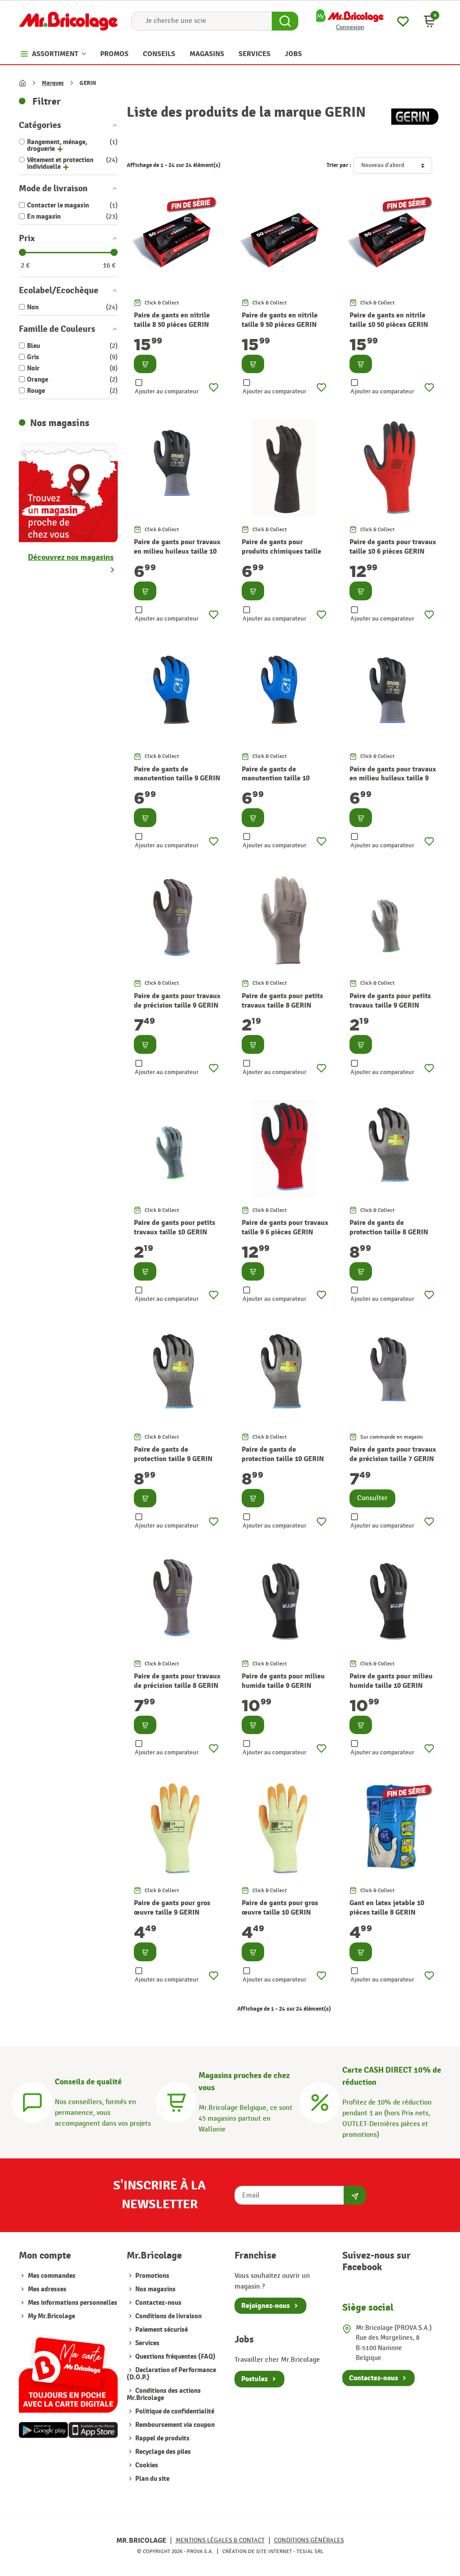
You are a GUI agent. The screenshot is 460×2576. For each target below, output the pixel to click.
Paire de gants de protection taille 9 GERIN (173, 1454)
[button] (429, 21)
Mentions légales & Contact (220, 2540)
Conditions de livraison (168, 2316)
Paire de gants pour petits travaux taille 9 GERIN (390, 1001)
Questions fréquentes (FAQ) (175, 2357)
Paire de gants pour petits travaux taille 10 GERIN (175, 1227)
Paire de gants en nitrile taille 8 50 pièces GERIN (172, 320)
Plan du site (152, 2479)
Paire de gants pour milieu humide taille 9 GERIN (283, 1681)
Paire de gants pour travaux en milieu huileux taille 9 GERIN (393, 779)
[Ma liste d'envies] (403, 20)
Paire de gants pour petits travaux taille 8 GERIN (282, 1001)
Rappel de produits (162, 2438)
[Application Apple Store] (93, 2430)
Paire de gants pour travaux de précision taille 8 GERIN (177, 1681)
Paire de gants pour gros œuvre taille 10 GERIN (280, 1908)
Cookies (146, 2465)
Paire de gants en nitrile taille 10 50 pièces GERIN (389, 320)
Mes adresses (47, 2289)
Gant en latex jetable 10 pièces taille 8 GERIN (387, 1908)
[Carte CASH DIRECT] (320, 2101)
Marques (53, 83)
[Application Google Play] (44, 2430)
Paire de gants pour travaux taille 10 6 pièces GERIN (393, 547)
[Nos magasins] (68, 491)
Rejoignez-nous (265, 2306)
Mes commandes (52, 2276)
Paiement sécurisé (161, 2330)
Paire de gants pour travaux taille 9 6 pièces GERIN (285, 1227)
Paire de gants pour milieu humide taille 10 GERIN (391, 1681)
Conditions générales (309, 2540)
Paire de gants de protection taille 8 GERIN (389, 1227)
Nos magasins (155, 2289)
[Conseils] (32, 2101)
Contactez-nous (158, 2303)
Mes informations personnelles (73, 2303)
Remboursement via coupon (174, 2425)
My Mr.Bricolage (51, 2316)
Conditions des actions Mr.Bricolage (164, 2394)
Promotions (152, 2276)
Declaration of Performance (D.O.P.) (171, 2374)
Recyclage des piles (162, 2452)
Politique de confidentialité (174, 2411)
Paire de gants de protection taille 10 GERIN (283, 1454)
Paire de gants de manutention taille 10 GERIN (276, 779)
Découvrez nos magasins (71, 557)
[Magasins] (176, 2101)
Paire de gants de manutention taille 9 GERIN (177, 774)
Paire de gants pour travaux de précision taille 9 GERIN (177, 1001)
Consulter (372, 1498)
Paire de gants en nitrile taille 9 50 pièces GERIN (280, 320)
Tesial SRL (310, 2551)
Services (147, 2343)
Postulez (254, 2379)
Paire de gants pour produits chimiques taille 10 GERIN (281, 551)
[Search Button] (285, 21)
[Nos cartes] (68, 2371)
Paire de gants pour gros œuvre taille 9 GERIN (172, 1908)
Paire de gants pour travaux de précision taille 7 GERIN (393, 1454)
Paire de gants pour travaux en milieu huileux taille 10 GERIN (177, 551)
